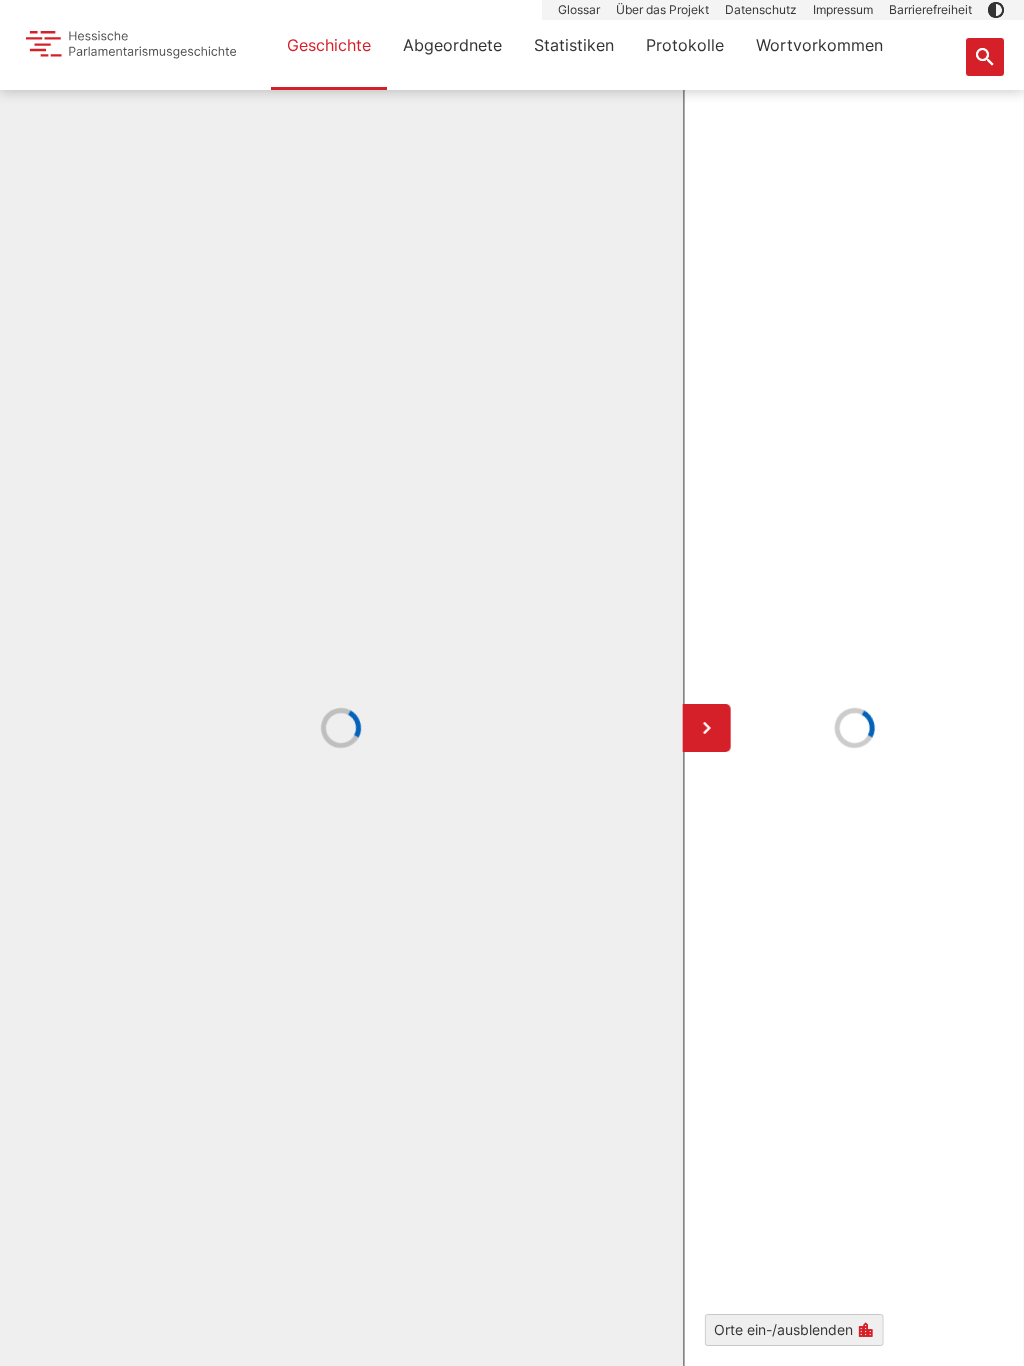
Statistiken (574, 45)
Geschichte (329, 45)
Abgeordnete (452, 45)
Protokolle (685, 45)
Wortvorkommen (819, 45)
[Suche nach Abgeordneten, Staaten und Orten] (985, 57)
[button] (996, 10)
